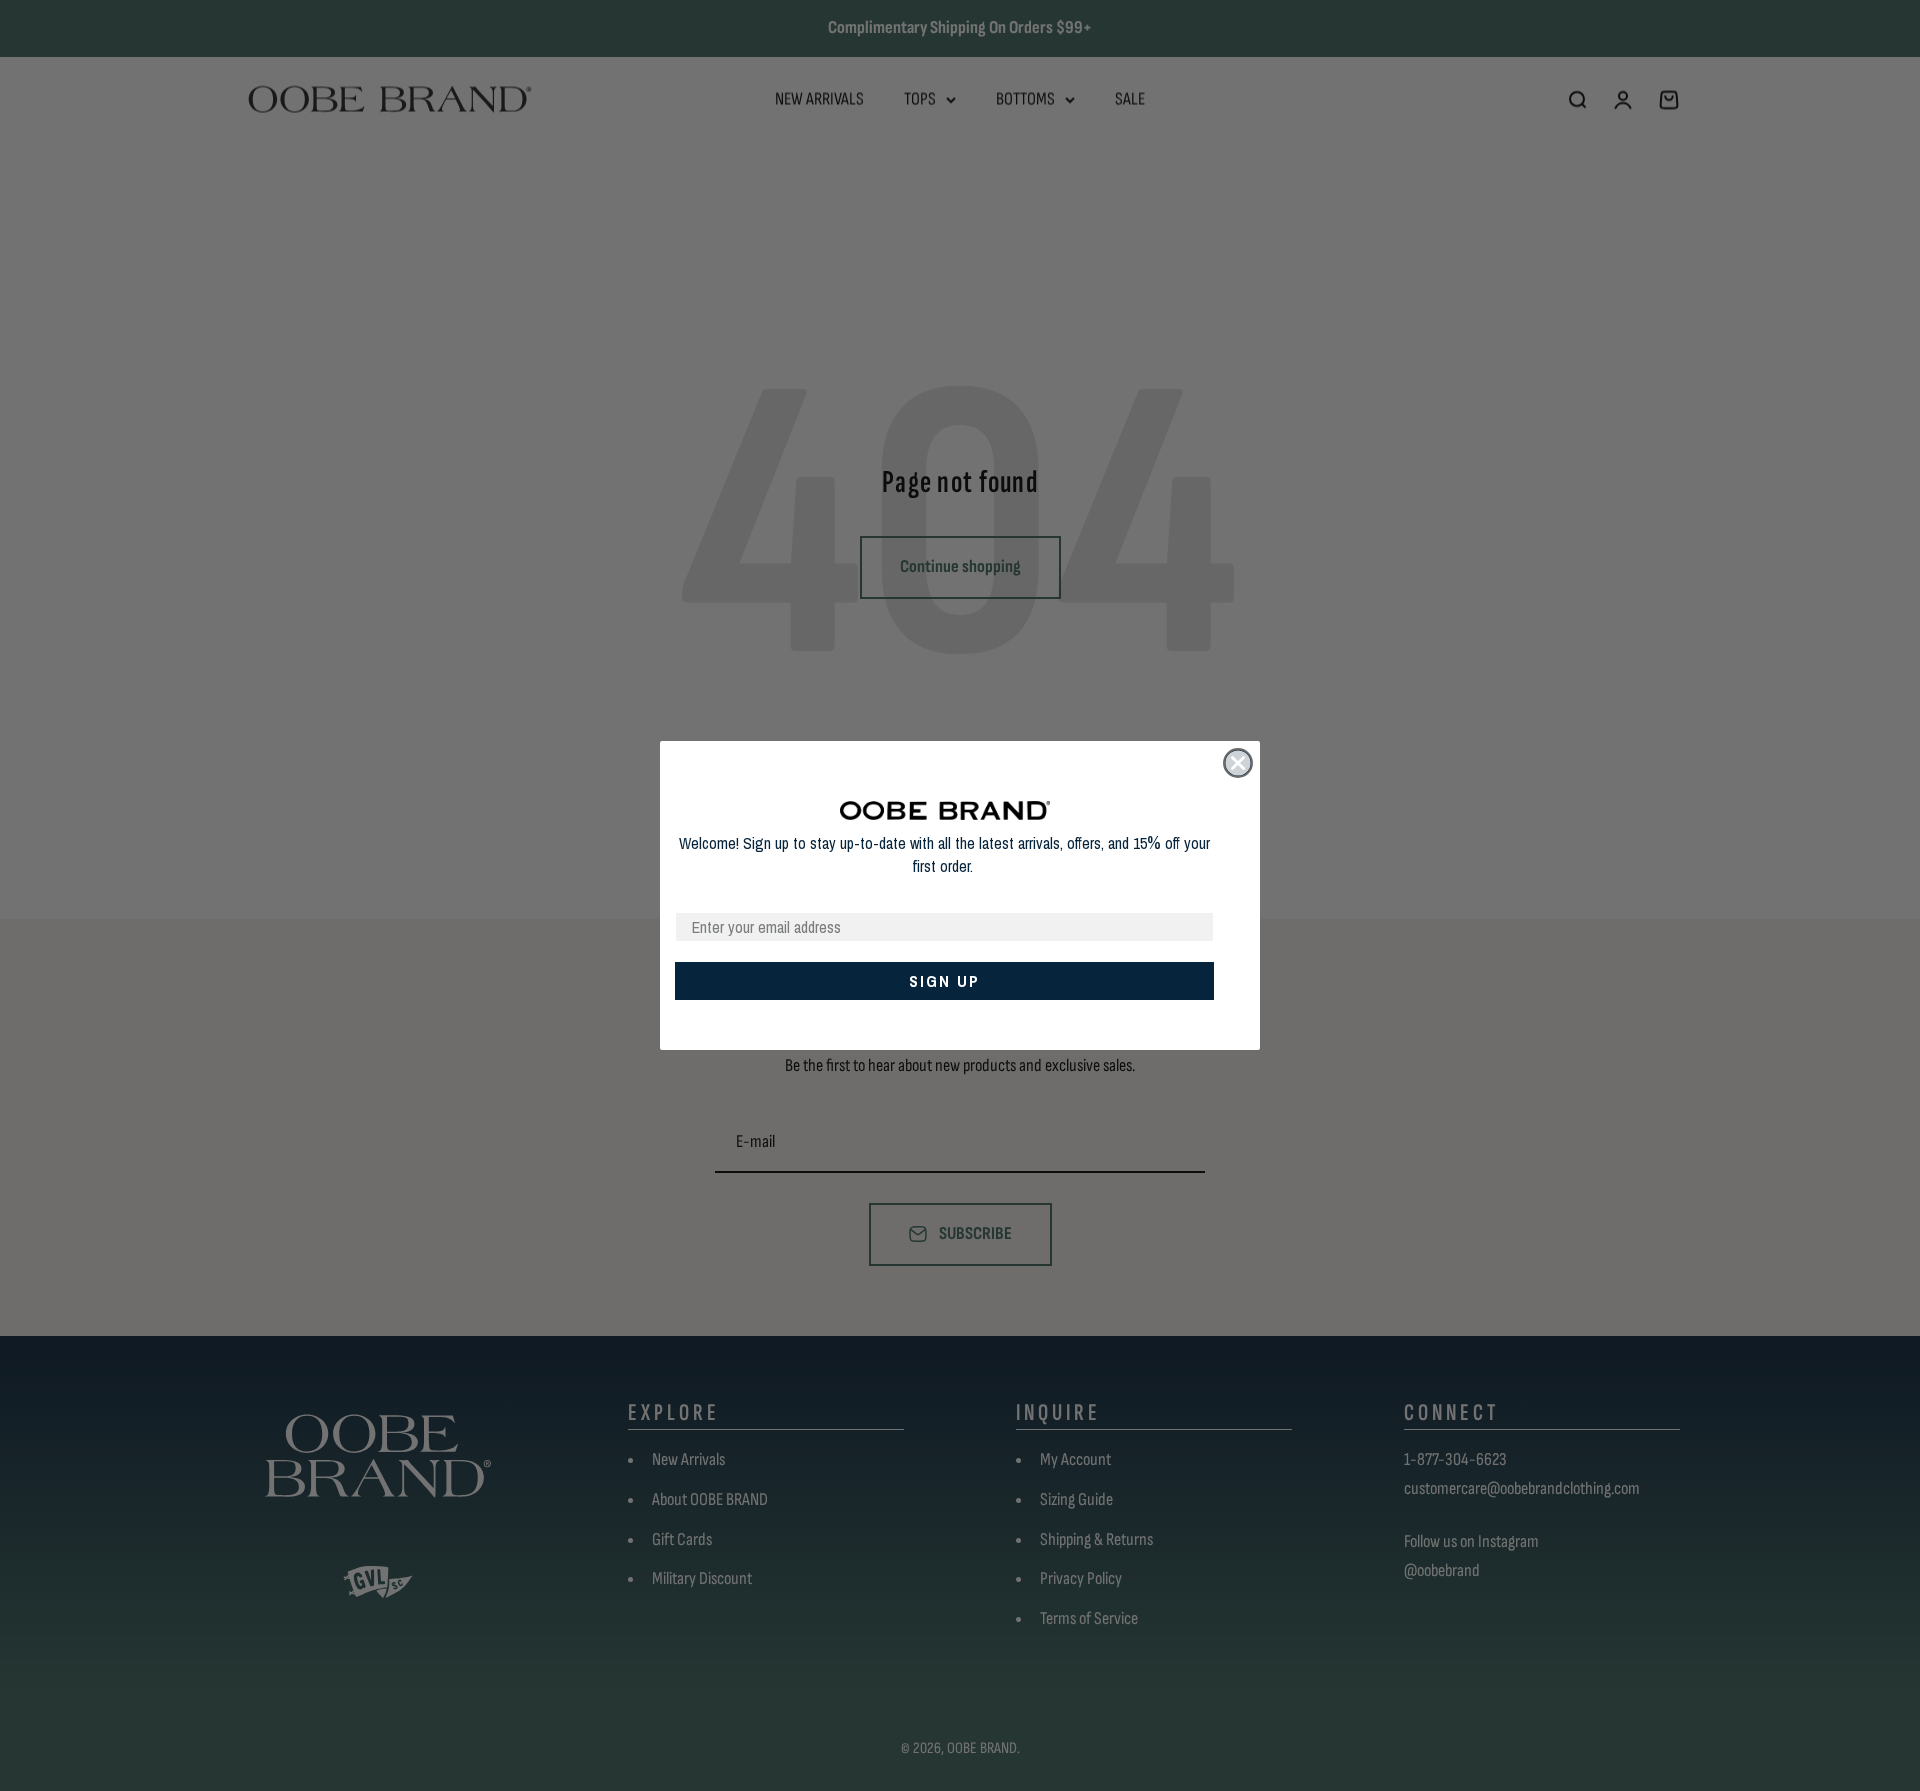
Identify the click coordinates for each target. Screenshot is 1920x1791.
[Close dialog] (1238, 763)
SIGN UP (944, 981)
